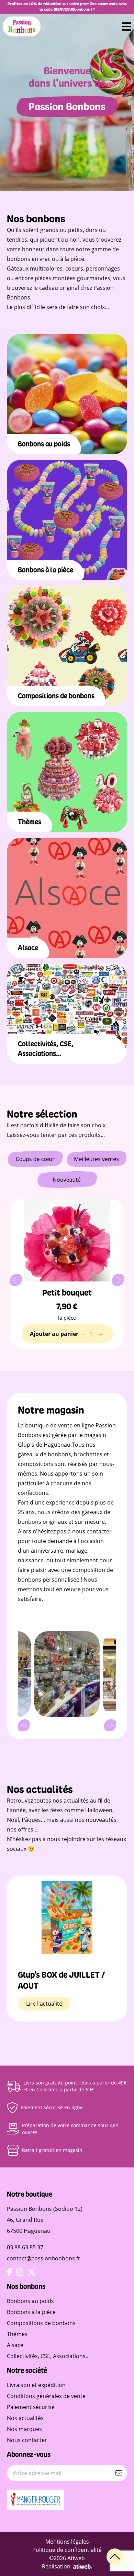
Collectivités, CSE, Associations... (48, 2356)
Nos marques (24, 2429)
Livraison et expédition (36, 2385)
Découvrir (67, 415)
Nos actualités (25, 2418)
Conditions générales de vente (46, 2396)
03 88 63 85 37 (25, 2247)
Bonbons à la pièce (31, 2312)
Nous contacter (27, 2440)
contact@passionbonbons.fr (44, 2258)
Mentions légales (67, 2542)
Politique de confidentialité (67, 2550)
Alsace (15, 2345)
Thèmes (17, 2334)
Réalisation (56, 2566)
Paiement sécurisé (31, 2407)
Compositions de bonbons (41, 2323)
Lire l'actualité (44, 2004)
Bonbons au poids (30, 2301)
